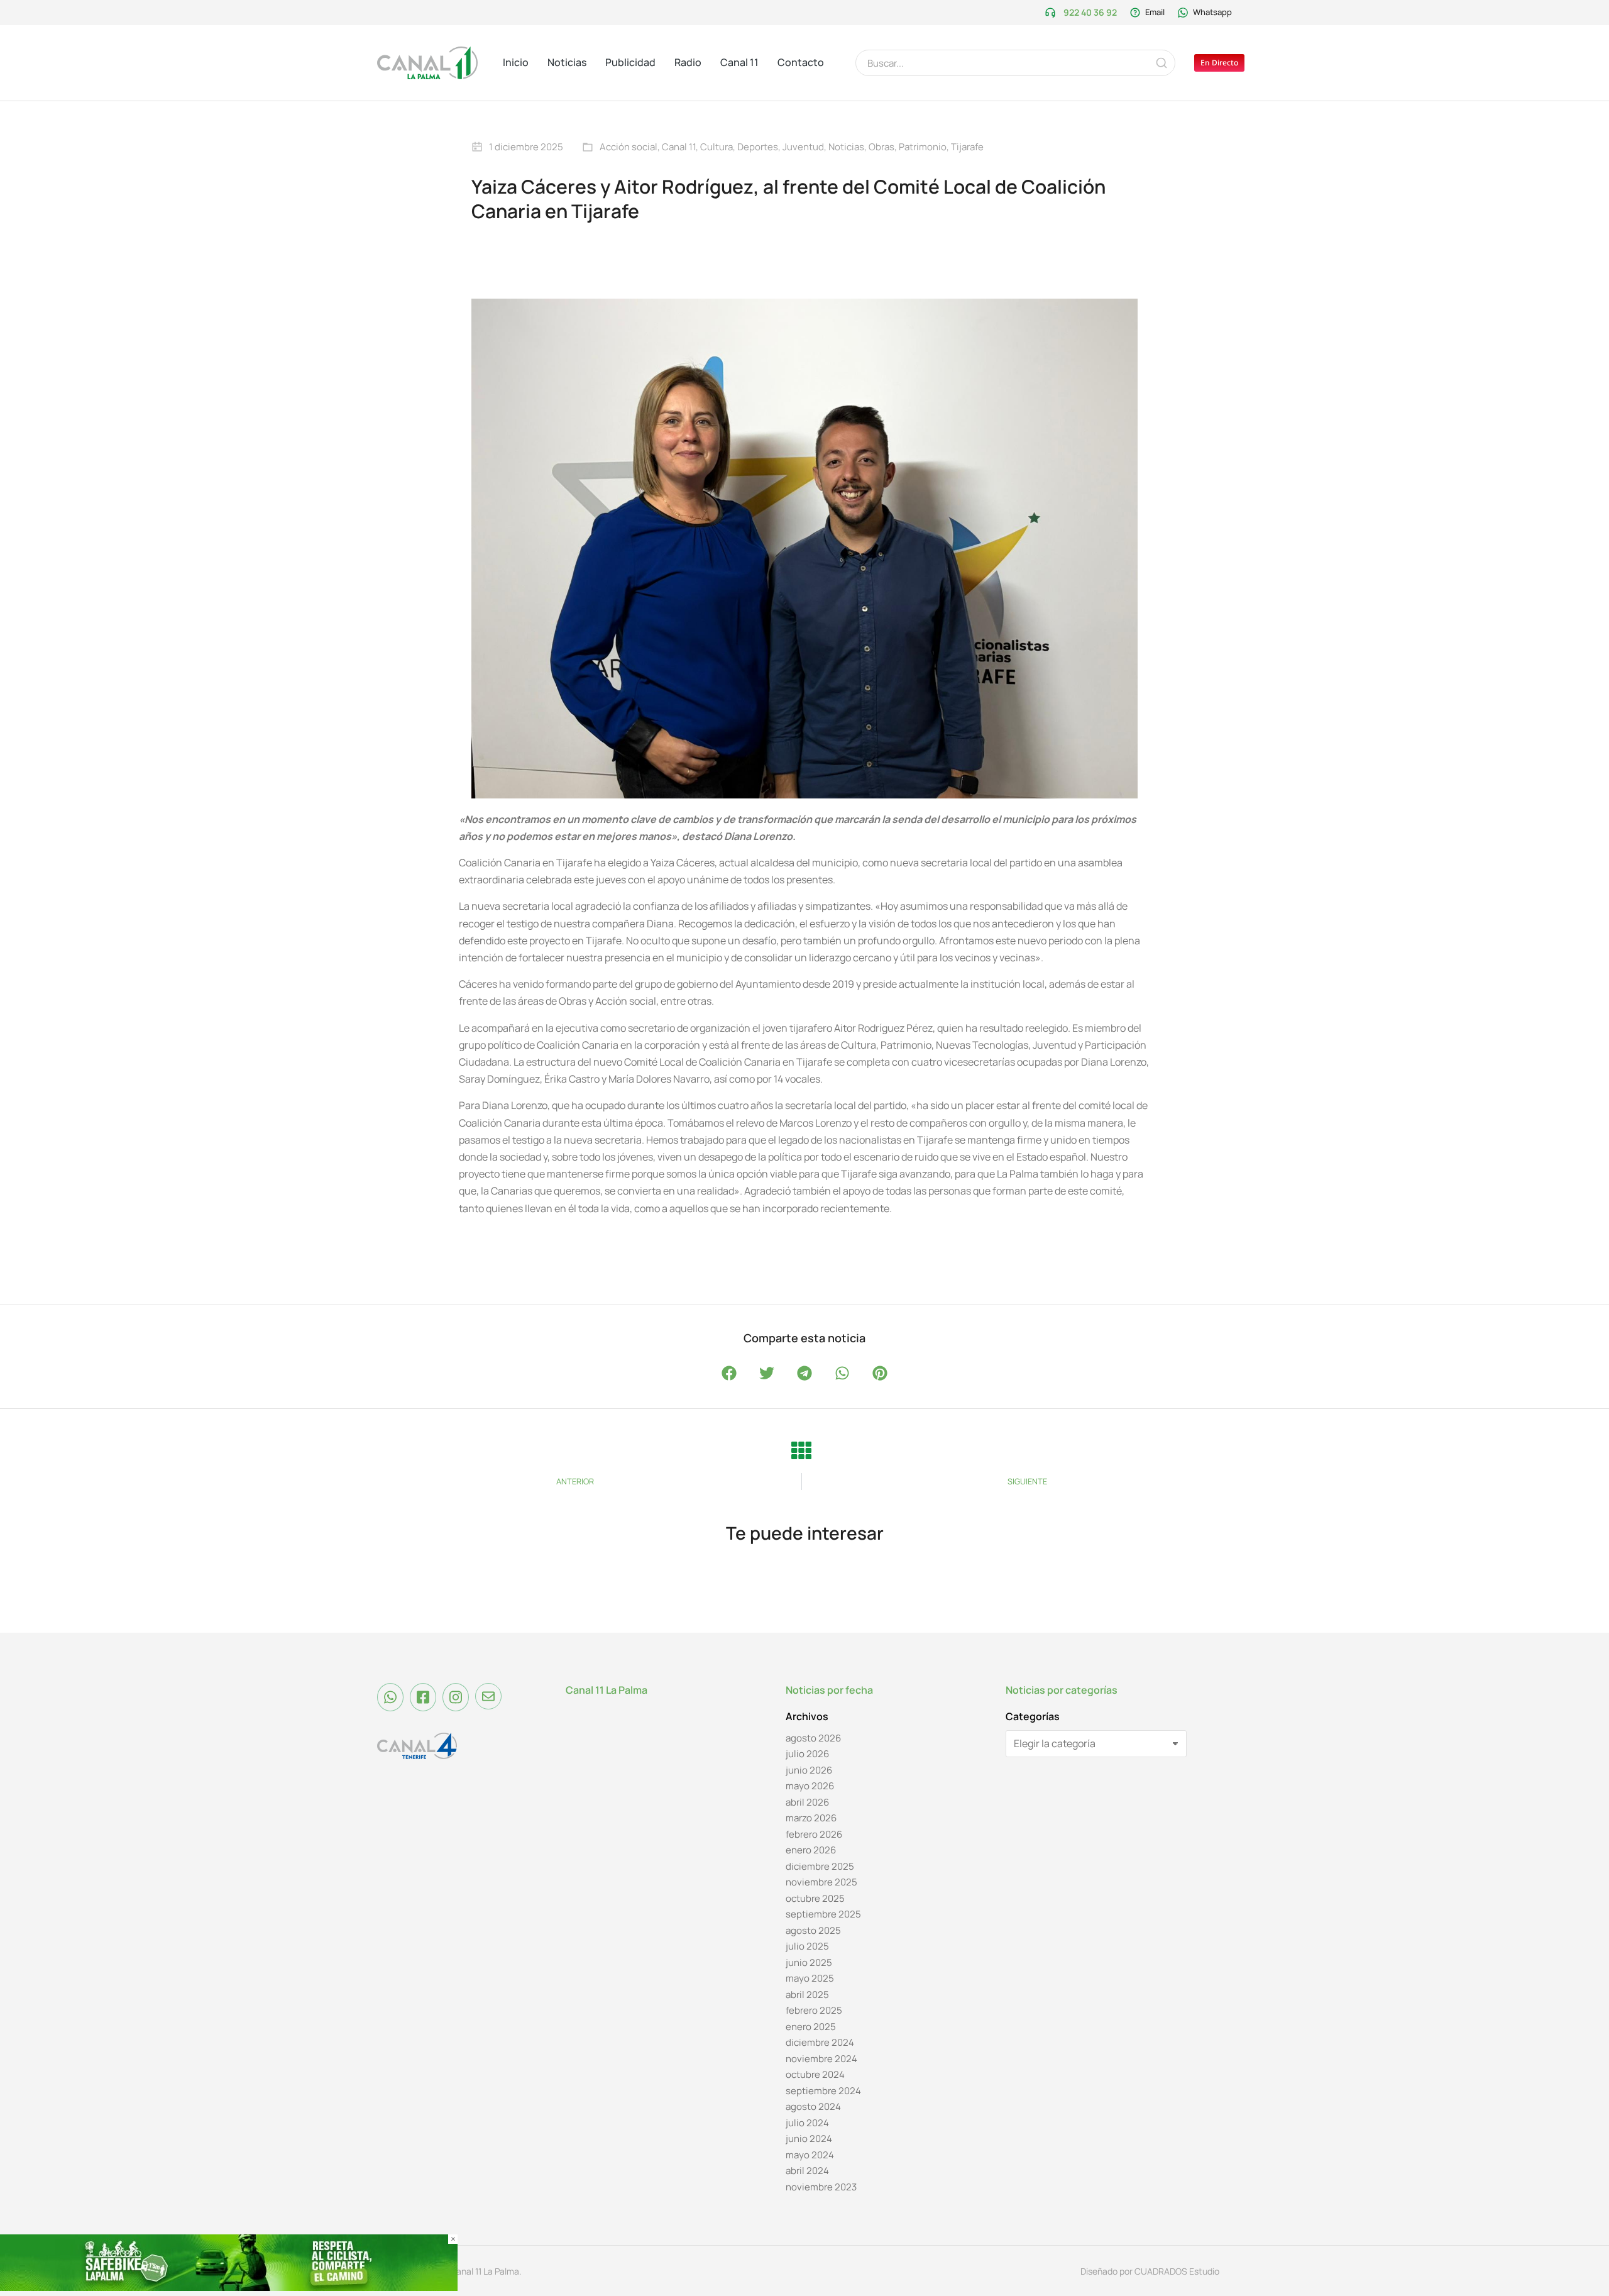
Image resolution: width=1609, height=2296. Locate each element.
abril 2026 (807, 1802)
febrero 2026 (814, 1834)
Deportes (758, 147)
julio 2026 (807, 1754)
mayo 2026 (810, 1786)
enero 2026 (811, 1850)
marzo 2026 (811, 1818)
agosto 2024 (813, 2106)
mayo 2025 (810, 1978)
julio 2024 (807, 2123)
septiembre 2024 (823, 2091)
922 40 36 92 (1090, 12)
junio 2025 (809, 1962)
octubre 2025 (815, 1898)
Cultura (717, 147)
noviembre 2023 (821, 2187)
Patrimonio (923, 147)
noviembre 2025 (821, 1882)
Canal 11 (679, 147)
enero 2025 (811, 2027)
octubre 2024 (815, 2074)
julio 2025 (807, 1946)
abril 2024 (807, 2171)
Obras (881, 147)
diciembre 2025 (820, 1866)
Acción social (629, 147)
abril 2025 (807, 1995)
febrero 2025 (814, 2010)
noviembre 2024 (821, 2059)
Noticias (846, 147)
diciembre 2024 (820, 2042)
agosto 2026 (813, 1738)
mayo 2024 (810, 2155)
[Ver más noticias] (801, 1450)
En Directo (1219, 63)
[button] (729, 1373)
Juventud (803, 147)
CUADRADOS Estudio (1177, 2271)
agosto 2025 (813, 1930)
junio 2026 (809, 1770)
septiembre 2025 (823, 1914)
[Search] (1161, 63)
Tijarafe (967, 147)
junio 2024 (809, 2139)
